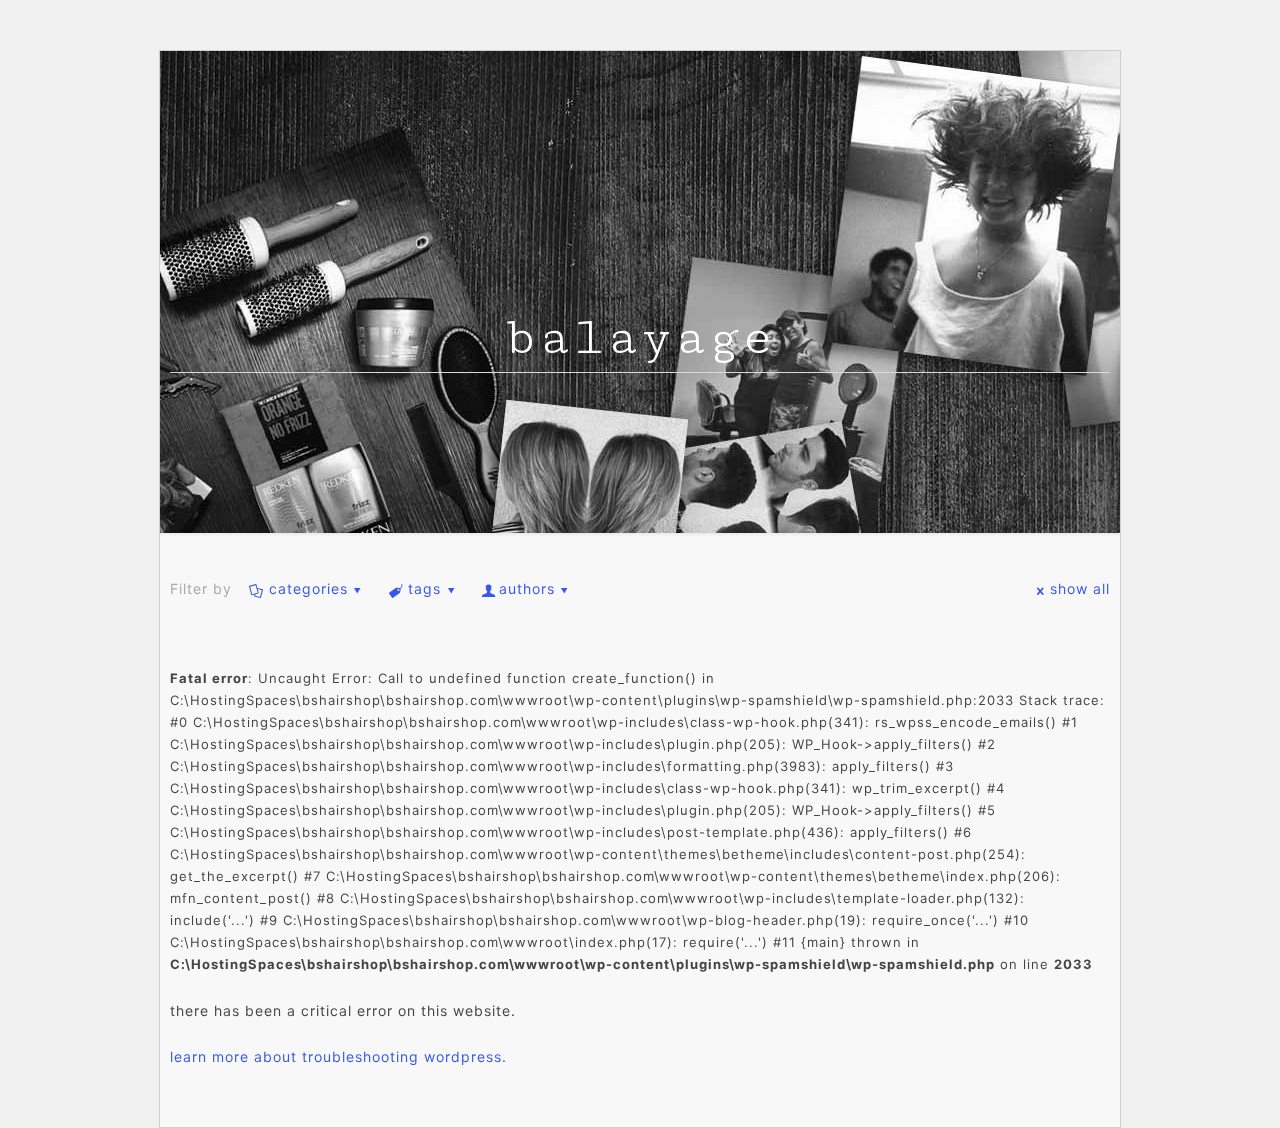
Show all (1080, 588)
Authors (527, 588)
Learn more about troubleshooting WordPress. (338, 1056)
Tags (424, 588)
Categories (308, 588)
